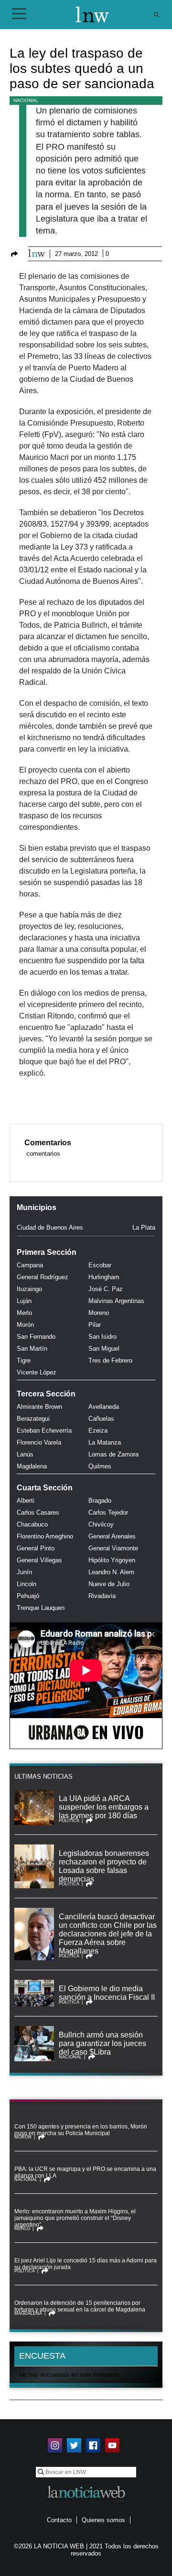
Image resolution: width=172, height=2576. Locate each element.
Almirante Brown (39, 1407)
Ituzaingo (29, 1289)
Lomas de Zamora (113, 1454)
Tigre (24, 1360)
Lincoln (27, 1584)
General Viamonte (113, 1548)
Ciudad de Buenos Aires (50, 1227)
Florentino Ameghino (45, 1536)
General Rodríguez (43, 1277)
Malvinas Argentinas (116, 1301)
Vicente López (37, 1372)
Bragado (100, 1501)
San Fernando (36, 1337)
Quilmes (100, 1466)
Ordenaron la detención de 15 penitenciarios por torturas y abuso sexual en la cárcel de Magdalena (80, 2306)
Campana (30, 1265)
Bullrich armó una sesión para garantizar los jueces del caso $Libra (102, 2043)
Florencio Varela (39, 1442)
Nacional (26, 100)
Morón (25, 1325)
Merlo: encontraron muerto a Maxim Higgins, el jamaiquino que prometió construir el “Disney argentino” (75, 2218)
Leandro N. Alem (111, 1572)
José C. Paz (106, 1289)
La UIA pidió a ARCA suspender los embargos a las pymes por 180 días (104, 1807)
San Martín (32, 1349)
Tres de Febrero (110, 1360)
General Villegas (39, 1560)
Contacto (59, 2520)
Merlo (24, 1313)
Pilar (95, 1325)
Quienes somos (103, 2520)
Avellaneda (104, 1407)
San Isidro (102, 1337)
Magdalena (32, 1466)
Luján (24, 1301)
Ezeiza (98, 1431)
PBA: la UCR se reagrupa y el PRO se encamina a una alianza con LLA (85, 2172)
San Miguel (104, 1349)
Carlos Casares (38, 1512)
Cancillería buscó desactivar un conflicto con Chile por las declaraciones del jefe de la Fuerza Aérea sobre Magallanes (108, 1934)
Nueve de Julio (109, 1584)
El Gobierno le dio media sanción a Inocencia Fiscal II (107, 1993)
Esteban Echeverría (44, 1431)
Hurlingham (104, 1277)
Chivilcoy (101, 1524)
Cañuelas (101, 1419)
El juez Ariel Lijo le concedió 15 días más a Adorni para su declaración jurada (86, 2264)
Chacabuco (32, 1524)
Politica (69, 1821)
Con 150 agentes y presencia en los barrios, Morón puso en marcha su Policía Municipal (81, 2130)
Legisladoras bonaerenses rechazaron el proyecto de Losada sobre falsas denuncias (104, 1866)
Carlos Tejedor (108, 1512)
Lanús (25, 1454)
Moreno (99, 1313)
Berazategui (33, 1419)
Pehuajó (28, 1596)
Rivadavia (102, 1596)
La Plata (144, 1227)
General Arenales (112, 1536)
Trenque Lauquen (41, 1608)
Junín (24, 1572)
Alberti (26, 1501)
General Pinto (36, 1548)
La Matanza (105, 1442)
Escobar (100, 1265)
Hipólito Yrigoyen (112, 1560)
